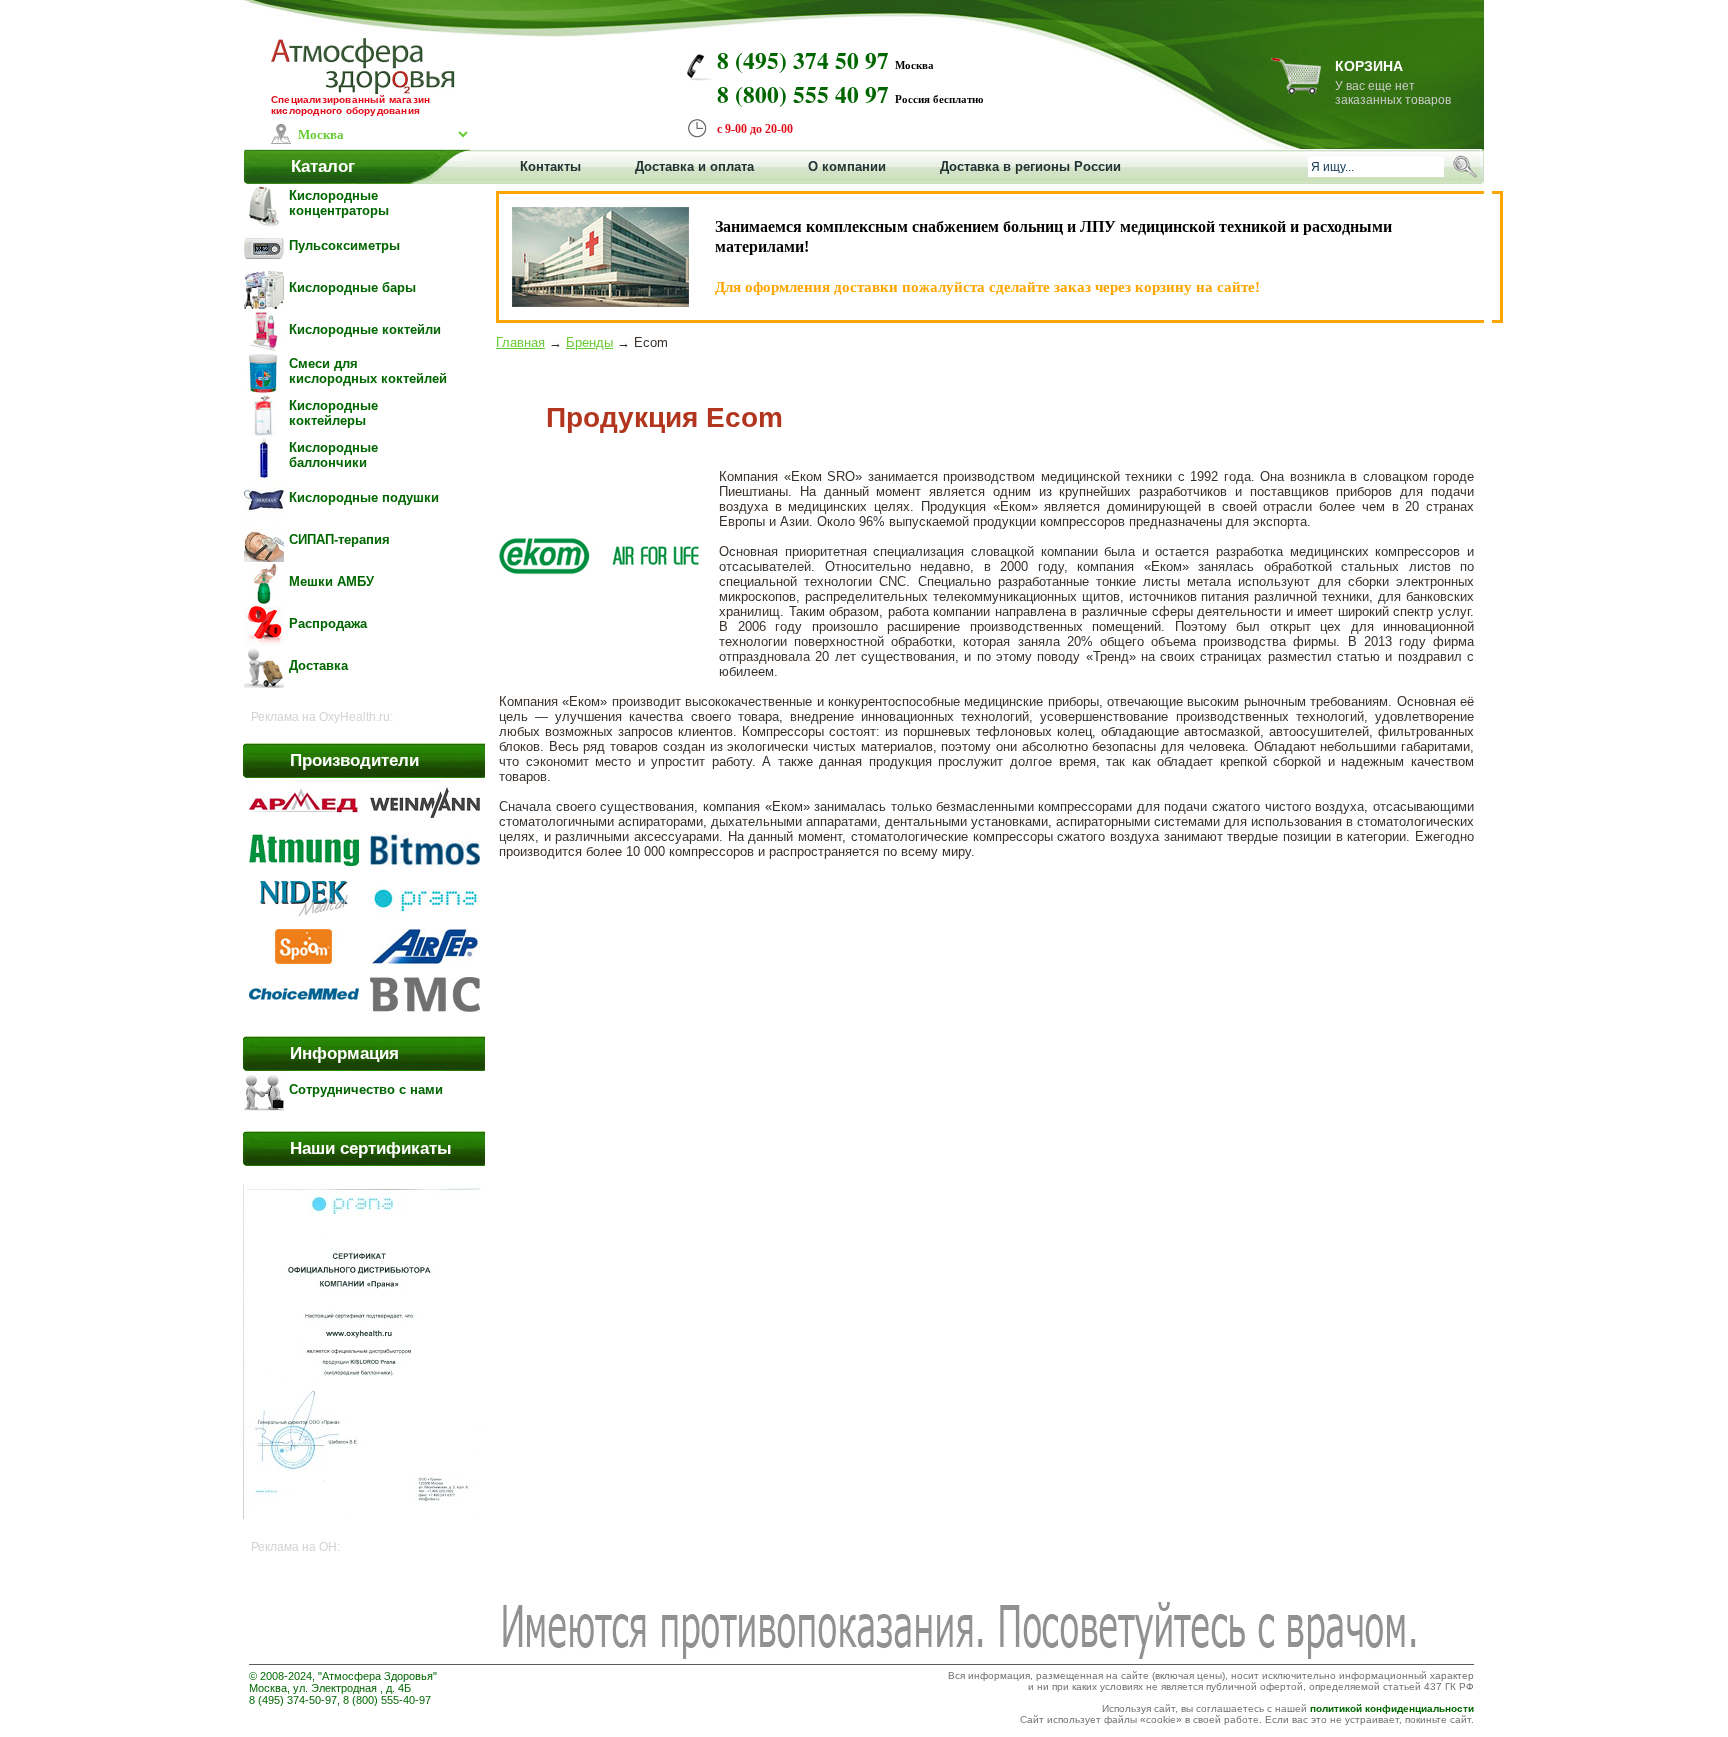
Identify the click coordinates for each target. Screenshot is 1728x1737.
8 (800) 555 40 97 (803, 94)
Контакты (550, 166)
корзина (1369, 66)
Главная (520, 342)
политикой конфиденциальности (1392, 1708)
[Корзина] (1296, 88)
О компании (847, 166)
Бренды (589, 342)
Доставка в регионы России (1030, 166)
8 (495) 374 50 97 (803, 60)
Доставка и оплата (694, 166)
